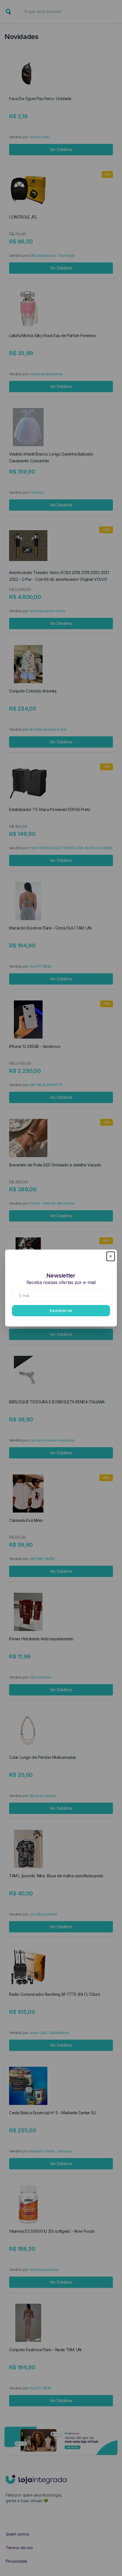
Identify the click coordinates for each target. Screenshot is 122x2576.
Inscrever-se (61, 1310)
